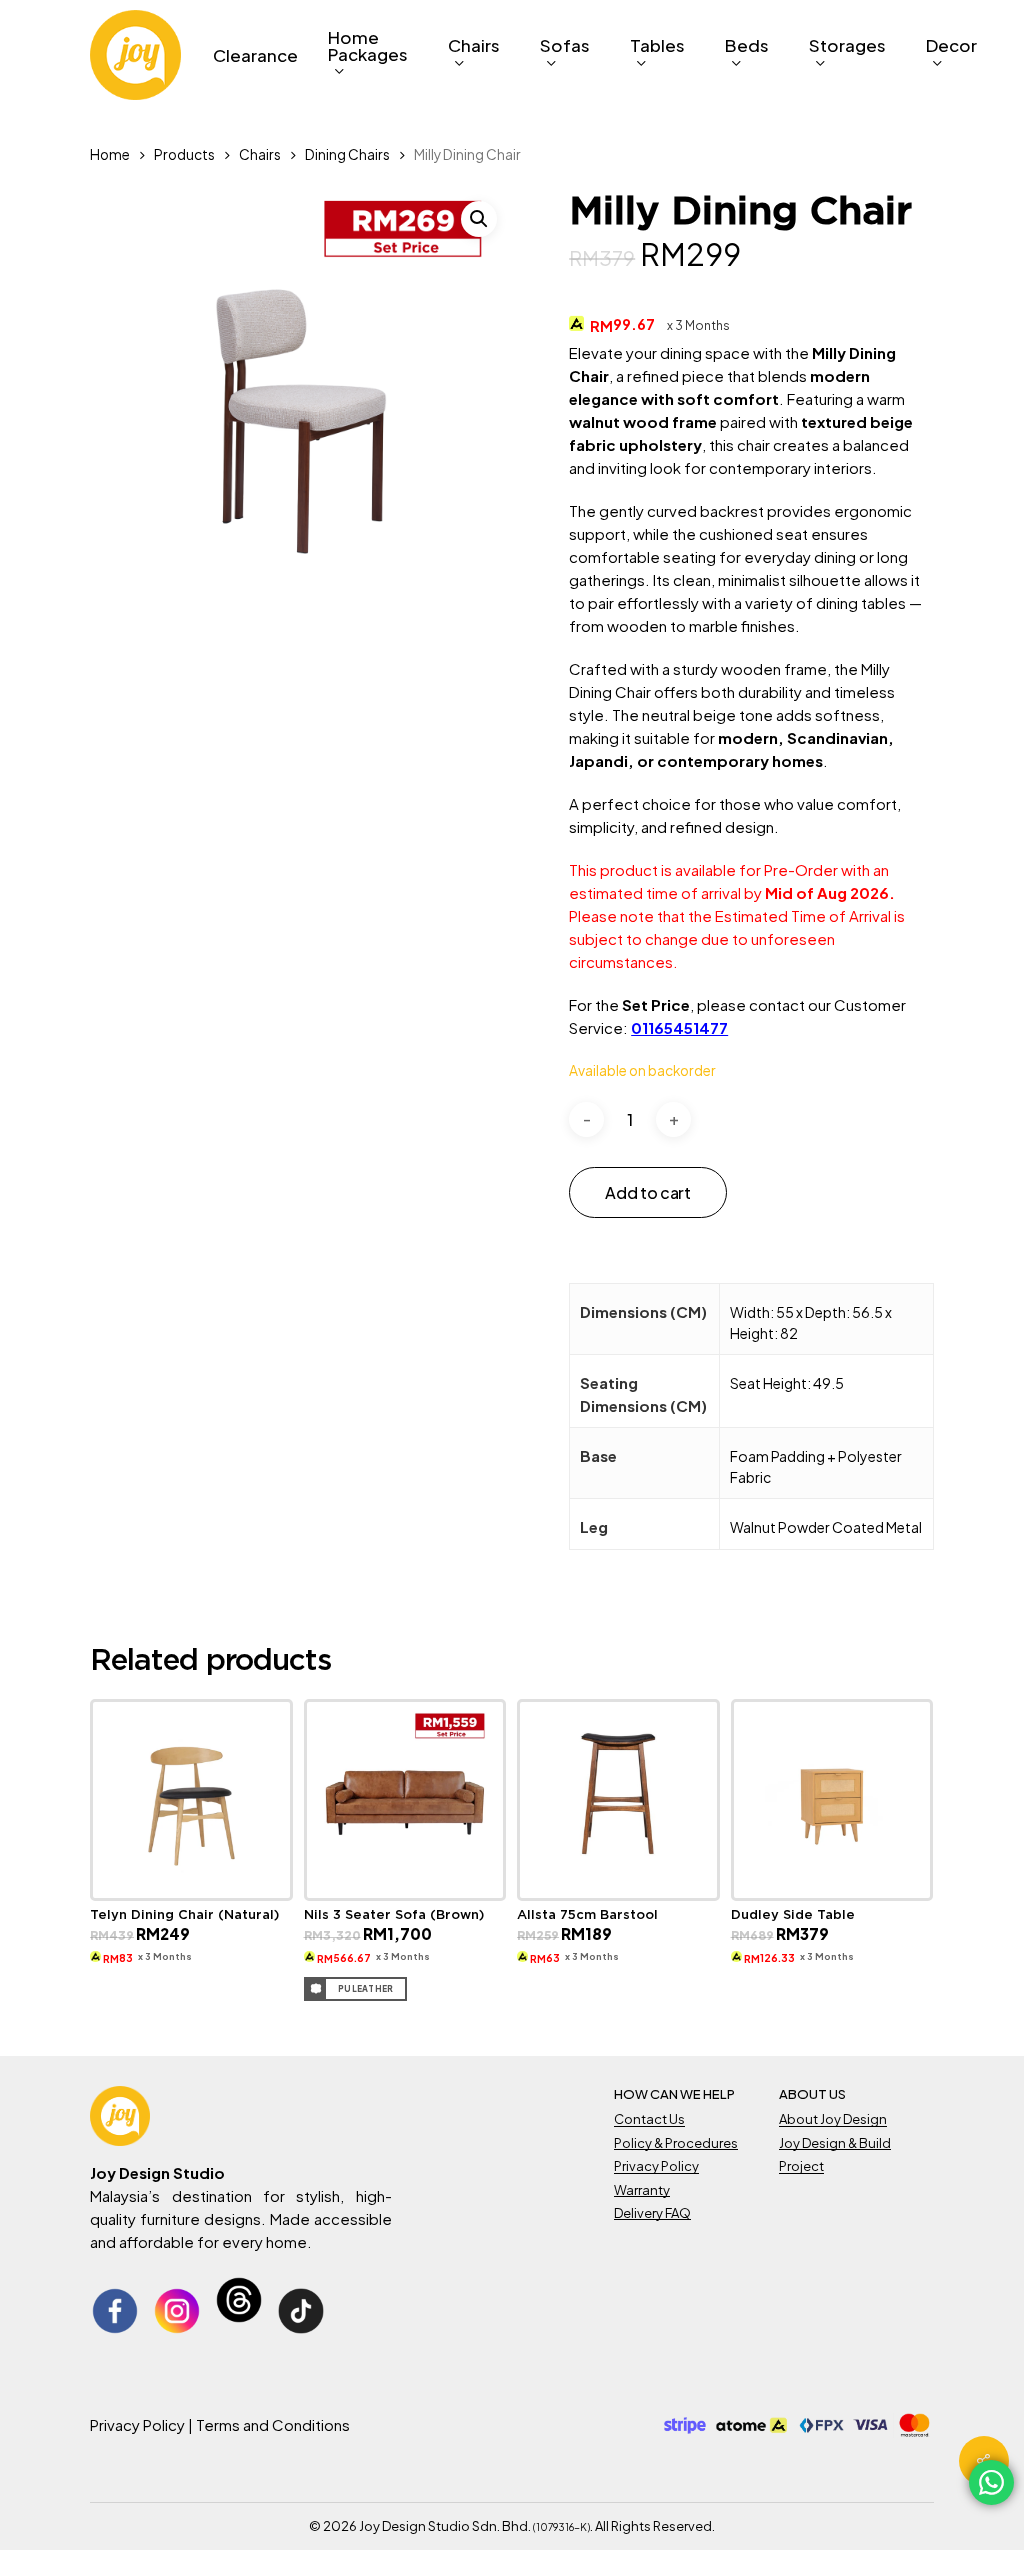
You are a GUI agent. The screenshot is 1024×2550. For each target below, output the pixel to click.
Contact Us (649, 2119)
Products (184, 154)
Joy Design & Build (835, 2143)
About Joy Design (833, 2119)
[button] (479, 219)
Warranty (642, 2190)
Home (110, 154)
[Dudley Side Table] (832, 1800)
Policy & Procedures (676, 2143)
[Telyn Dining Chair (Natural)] (191, 1800)
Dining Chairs (347, 154)
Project (801, 2166)
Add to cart (647, 1192)
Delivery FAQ (652, 2213)
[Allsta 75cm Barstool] (618, 1800)
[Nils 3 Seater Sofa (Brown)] (405, 1800)
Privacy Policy (656, 2166)
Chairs (260, 154)
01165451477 (679, 1027)
